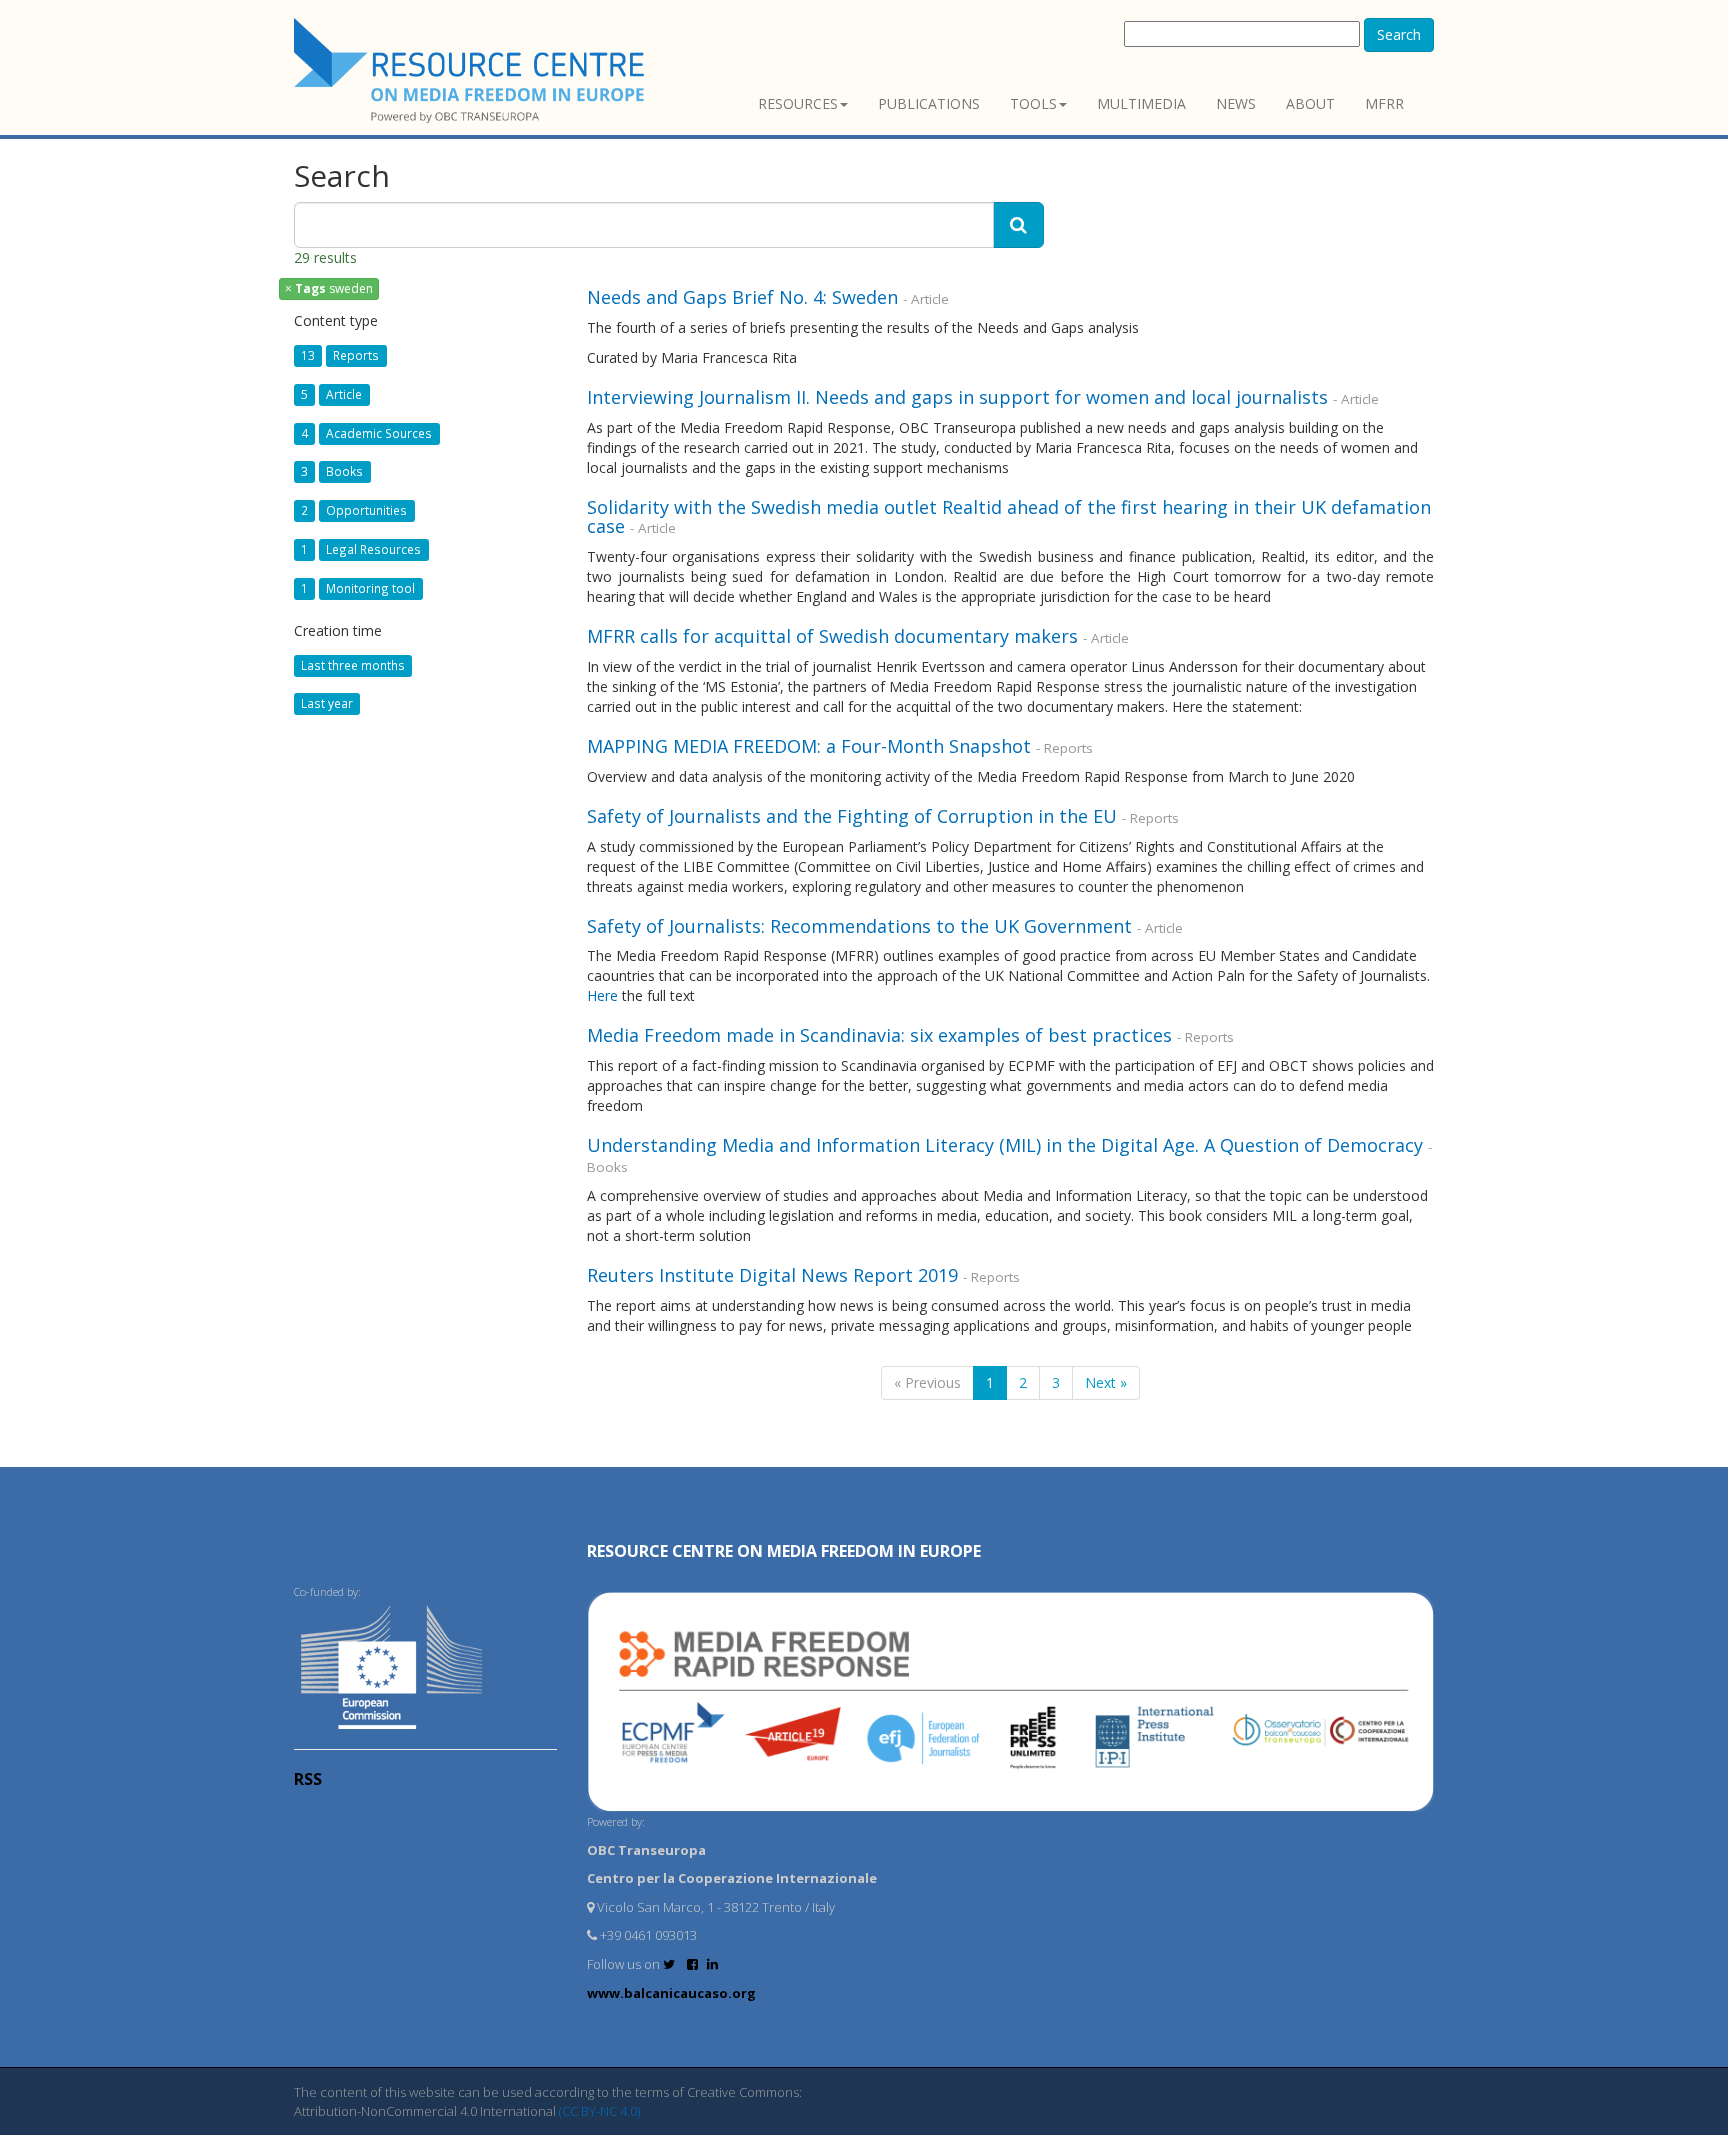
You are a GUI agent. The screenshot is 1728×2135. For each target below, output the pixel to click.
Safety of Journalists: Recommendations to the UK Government (859, 926)
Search (1399, 34)
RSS (308, 1779)
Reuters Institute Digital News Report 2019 (772, 1275)
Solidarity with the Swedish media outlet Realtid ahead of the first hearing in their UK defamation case (1009, 517)
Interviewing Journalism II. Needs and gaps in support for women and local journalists (957, 397)
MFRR (1384, 103)
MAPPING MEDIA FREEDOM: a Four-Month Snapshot (809, 746)
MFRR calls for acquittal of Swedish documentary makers (832, 636)
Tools (1033, 103)
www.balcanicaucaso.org (671, 1993)
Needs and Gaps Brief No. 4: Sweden (742, 297)
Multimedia (1141, 103)
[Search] (1018, 225)
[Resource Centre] (472, 70)
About (1310, 103)
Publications (929, 103)
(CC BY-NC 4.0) (599, 2111)
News (1236, 103)
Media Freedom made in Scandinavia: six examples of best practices (879, 1035)
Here (602, 995)
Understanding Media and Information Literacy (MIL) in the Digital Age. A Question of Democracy (1005, 1145)
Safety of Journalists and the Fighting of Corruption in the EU (852, 816)
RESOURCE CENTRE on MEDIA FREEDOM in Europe (784, 1551)
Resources (798, 103)
